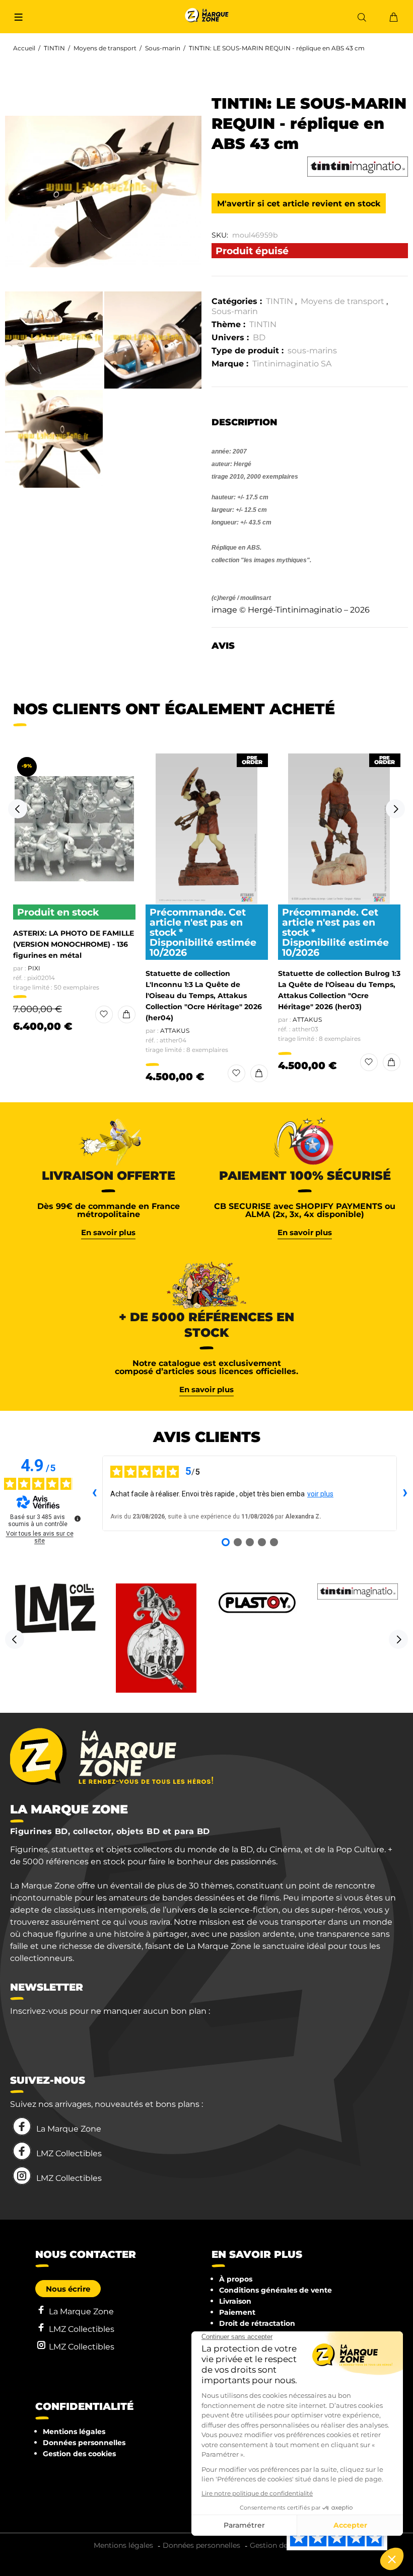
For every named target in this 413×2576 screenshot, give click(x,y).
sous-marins (312, 351)
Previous (18, 809)
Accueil (24, 48)
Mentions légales (74, 2432)
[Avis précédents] (94, 1493)
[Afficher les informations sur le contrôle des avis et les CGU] (78, 1519)
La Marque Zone (69, 2129)
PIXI (34, 968)
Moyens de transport (105, 48)
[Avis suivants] (405, 1493)
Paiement (237, 2312)
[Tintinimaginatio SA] (358, 167)
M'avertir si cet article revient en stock (299, 204)
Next (395, 809)
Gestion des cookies (79, 2454)
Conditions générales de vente (276, 2290)
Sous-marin (163, 48)
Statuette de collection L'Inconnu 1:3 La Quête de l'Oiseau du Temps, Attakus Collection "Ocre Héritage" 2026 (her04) (204, 996)
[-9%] (74, 829)
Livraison (235, 2301)
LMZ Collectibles (69, 2153)
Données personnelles (84, 2443)
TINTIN (54, 48)
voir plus (320, 1494)
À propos (236, 2279)
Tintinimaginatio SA (292, 364)
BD (259, 337)
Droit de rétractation (257, 2323)
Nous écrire (68, 2289)
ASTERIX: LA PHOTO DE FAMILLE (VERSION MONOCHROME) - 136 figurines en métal (74, 944)
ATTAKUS (175, 1031)
